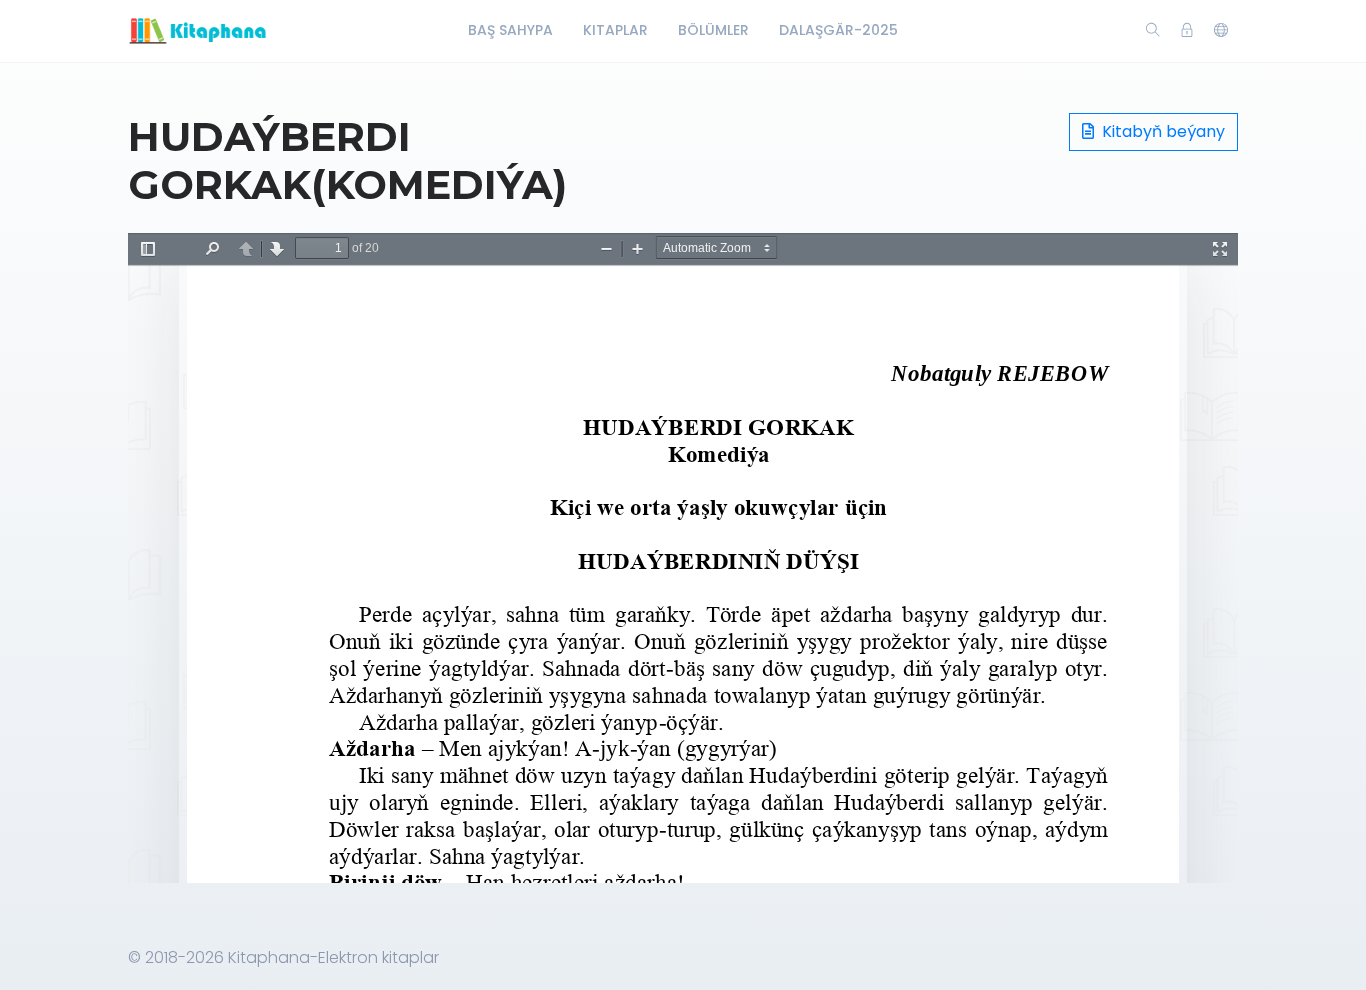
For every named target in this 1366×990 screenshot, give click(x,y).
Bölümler (713, 30)
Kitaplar (615, 30)
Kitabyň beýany (1161, 131)
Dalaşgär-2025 (838, 30)
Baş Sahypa (510, 30)
